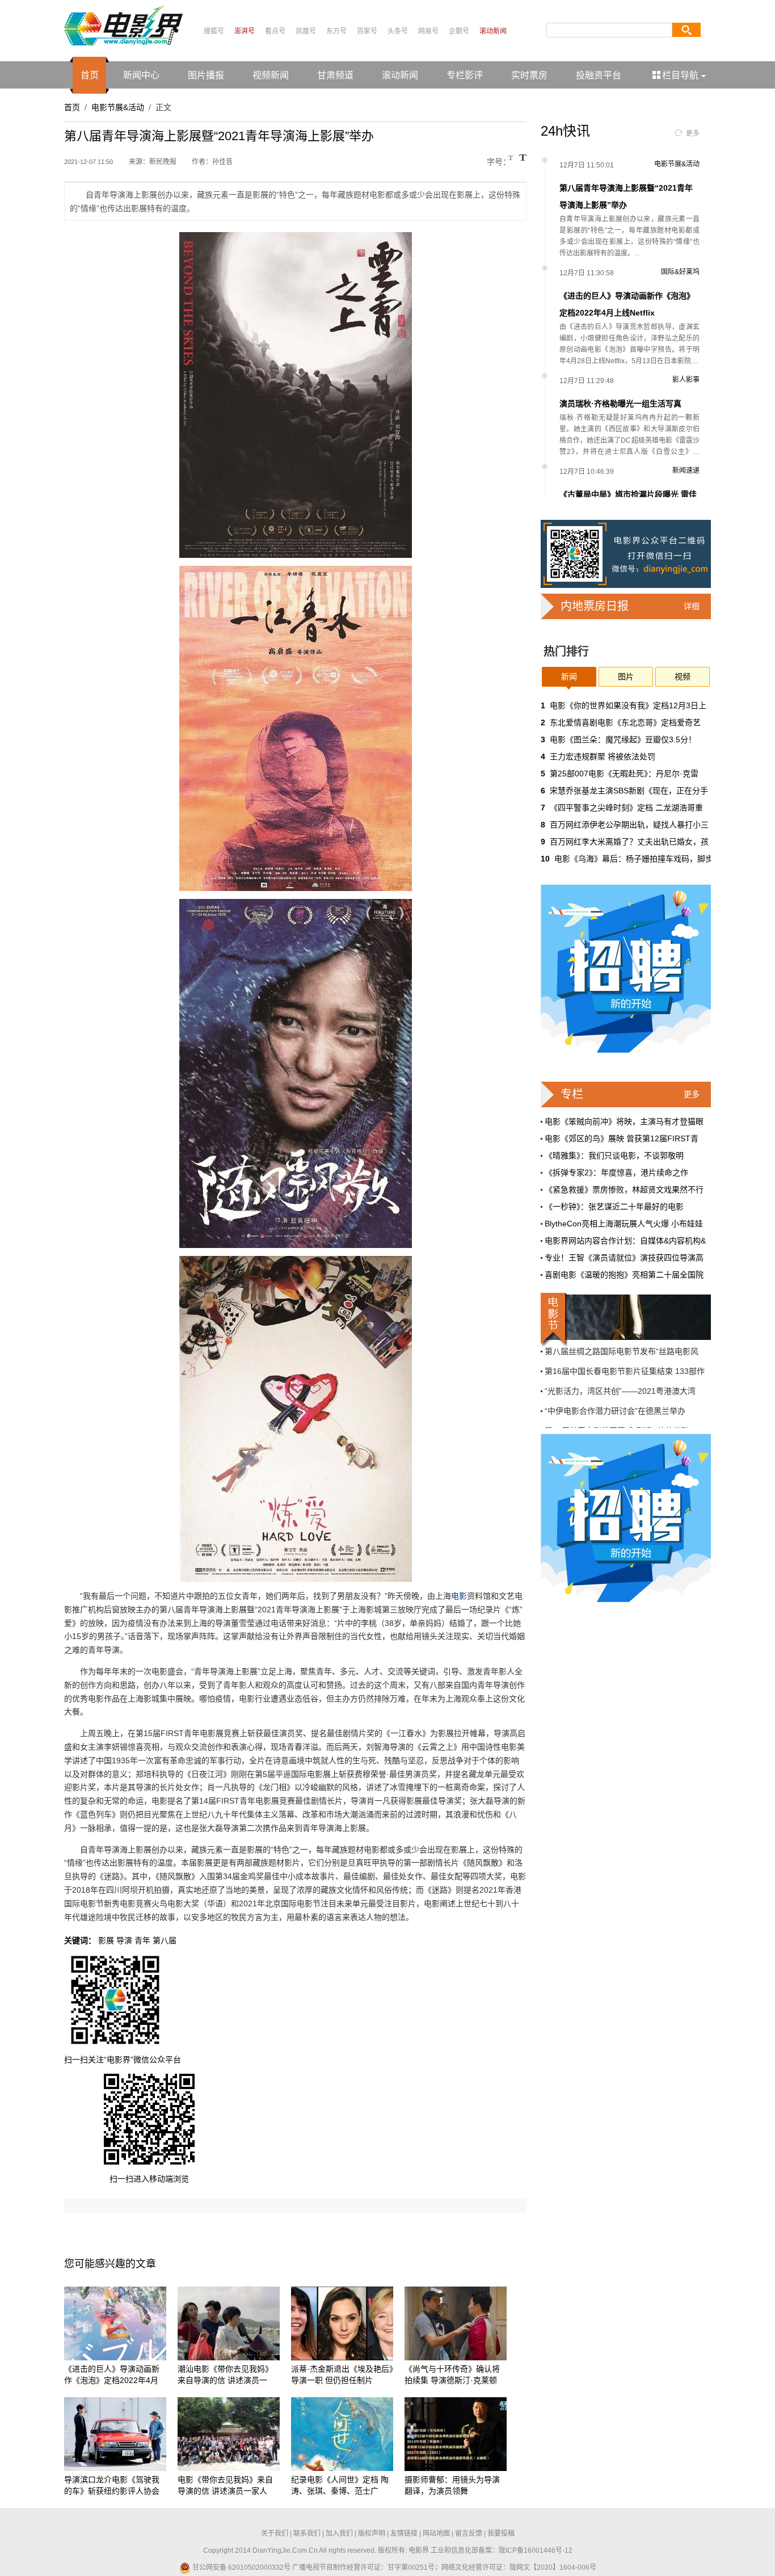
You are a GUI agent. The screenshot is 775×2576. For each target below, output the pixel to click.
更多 (693, 133)
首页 (90, 75)
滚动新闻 (493, 31)
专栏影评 (465, 75)
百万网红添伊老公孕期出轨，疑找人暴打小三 (629, 825)
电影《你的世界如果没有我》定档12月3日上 (628, 705)
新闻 (569, 676)
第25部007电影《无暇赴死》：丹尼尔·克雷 (624, 774)
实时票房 (529, 75)
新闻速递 (686, 470)
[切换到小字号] (511, 159)
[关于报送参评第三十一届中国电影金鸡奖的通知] (626, 1317)
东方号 (336, 31)
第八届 (165, 1940)
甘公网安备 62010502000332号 (241, 2567)
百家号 (367, 31)
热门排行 (566, 652)
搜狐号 (214, 31)
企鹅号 (459, 31)
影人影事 (686, 380)
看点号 (275, 31)
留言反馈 (469, 2533)
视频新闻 (271, 75)
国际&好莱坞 (680, 272)
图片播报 (206, 75)
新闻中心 (141, 75)
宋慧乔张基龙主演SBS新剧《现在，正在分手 (629, 791)
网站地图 (436, 2533)
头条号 (398, 31)
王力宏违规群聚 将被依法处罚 (603, 757)
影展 (106, 1940)
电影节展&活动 (118, 107)
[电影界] (123, 25)
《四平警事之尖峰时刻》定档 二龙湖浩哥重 (626, 808)
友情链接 (404, 2533)
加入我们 (339, 2533)
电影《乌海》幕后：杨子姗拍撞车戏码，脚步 (634, 859)
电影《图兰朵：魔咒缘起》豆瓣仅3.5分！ (623, 739)
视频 (683, 676)
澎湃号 (245, 31)
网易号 (428, 31)
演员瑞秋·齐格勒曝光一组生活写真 (620, 404)
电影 (459, 1596)
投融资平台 (599, 75)
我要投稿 (501, 2533)
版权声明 (372, 2533)
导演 (124, 1940)
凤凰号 (306, 31)
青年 (142, 1940)
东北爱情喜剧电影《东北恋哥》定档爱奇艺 (625, 722)
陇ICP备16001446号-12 (536, 2550)
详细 (692, 606)
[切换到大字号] (523, 157)
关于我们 (275, 2533)
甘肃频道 (335, 75)
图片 (626, 676)
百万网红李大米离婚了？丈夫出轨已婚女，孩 (629, 842)
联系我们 (307, 2533)
